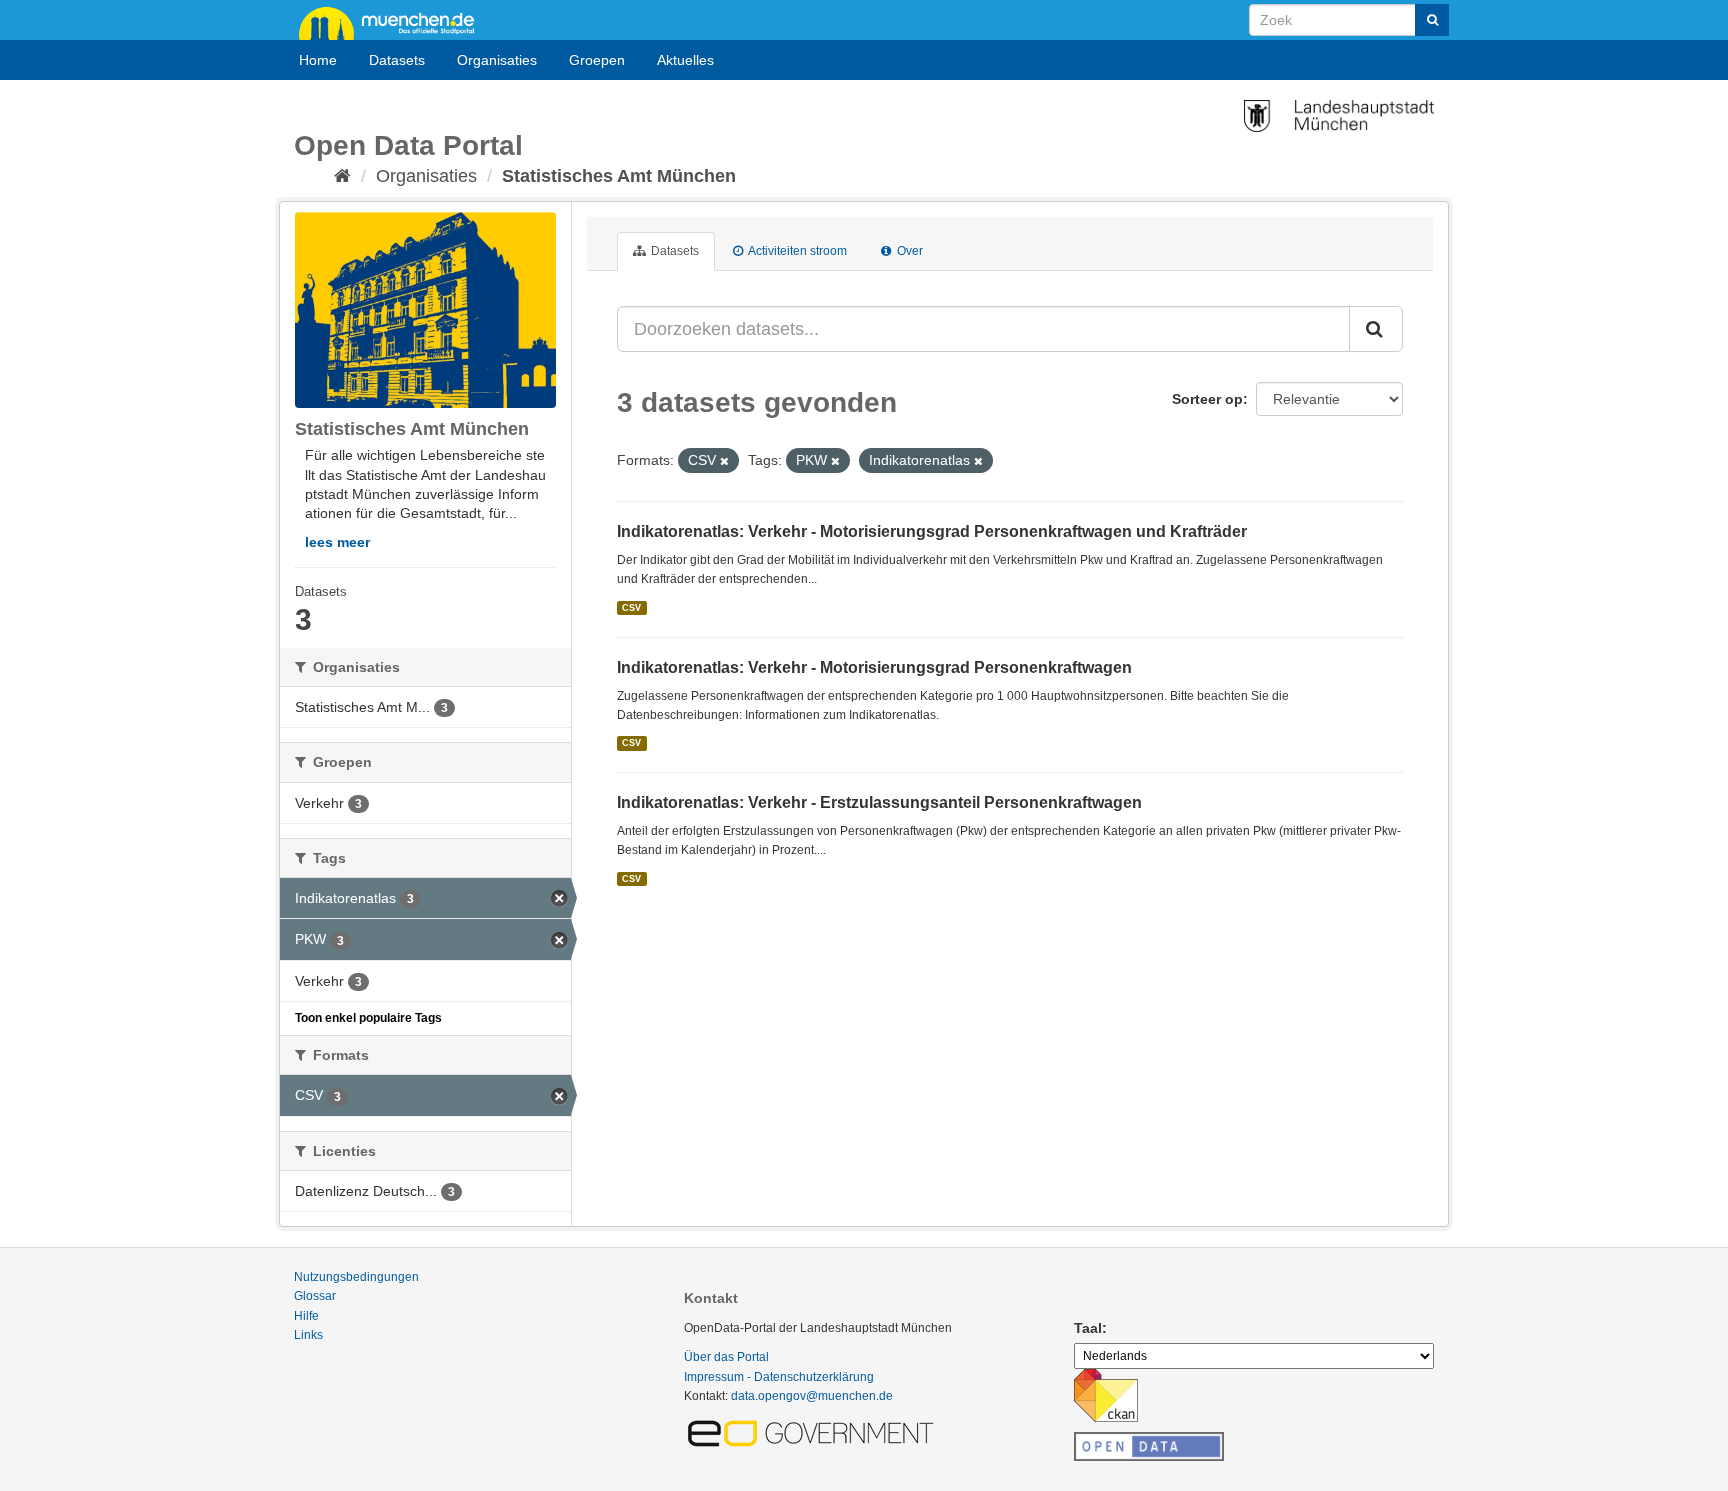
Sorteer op (1207, 399)
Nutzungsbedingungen (356, 1277)
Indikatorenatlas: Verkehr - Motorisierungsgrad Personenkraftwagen (874, 667)
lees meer (337, 542)
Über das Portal (726, 1357)
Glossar (315, 1296)
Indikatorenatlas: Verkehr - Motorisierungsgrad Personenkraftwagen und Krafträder (932, 531)
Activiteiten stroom (796, 251)
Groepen (597, 60)
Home (318, 60)
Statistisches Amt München (619, 176)
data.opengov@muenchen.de (812, 1396)
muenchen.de (394, 22)
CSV (631, 608)
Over (908, 251)
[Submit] (1432, 20)
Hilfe (306, 1316)
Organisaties (497, 60)
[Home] (342, 176)
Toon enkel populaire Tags (368, 1018)
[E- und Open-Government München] (814, 1432)
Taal (1088, 1328)
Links (308, 1335)
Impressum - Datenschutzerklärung (779, 1377)
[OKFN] (1149, 1441)
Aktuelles (685, 60)
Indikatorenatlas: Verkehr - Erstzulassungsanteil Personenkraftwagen (879, 802)
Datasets (397, 60)
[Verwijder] (724, 461)
